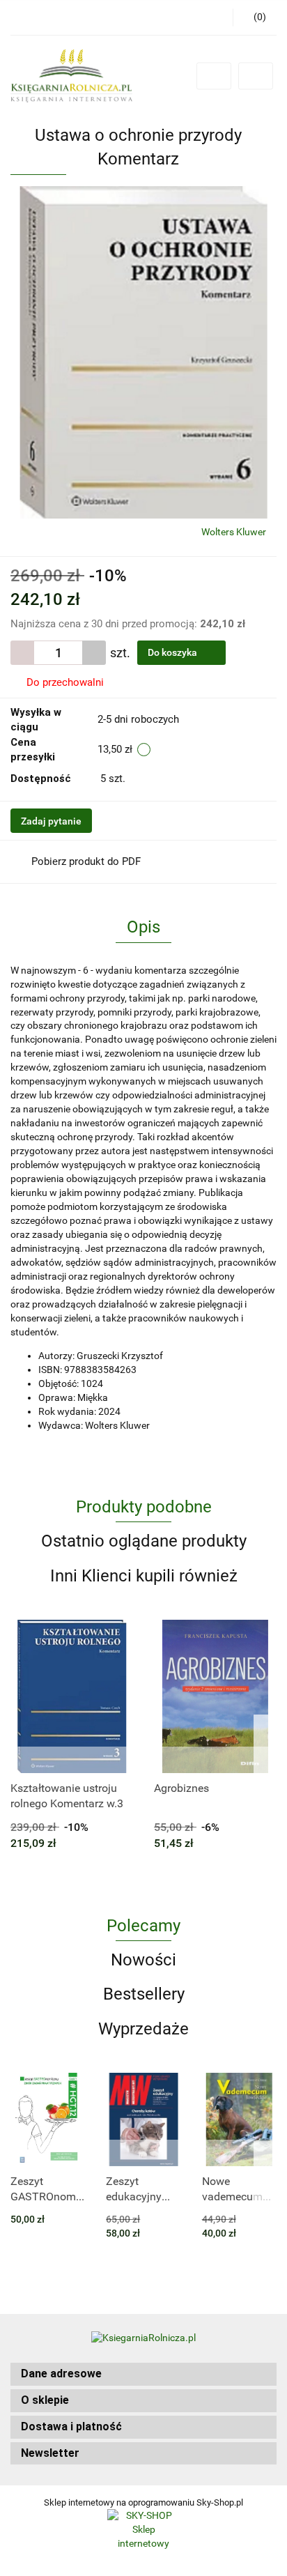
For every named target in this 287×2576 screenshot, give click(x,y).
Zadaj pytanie (51, 821)
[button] (143, 2374)
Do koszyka (173, 652)
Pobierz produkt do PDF (86, 861)
